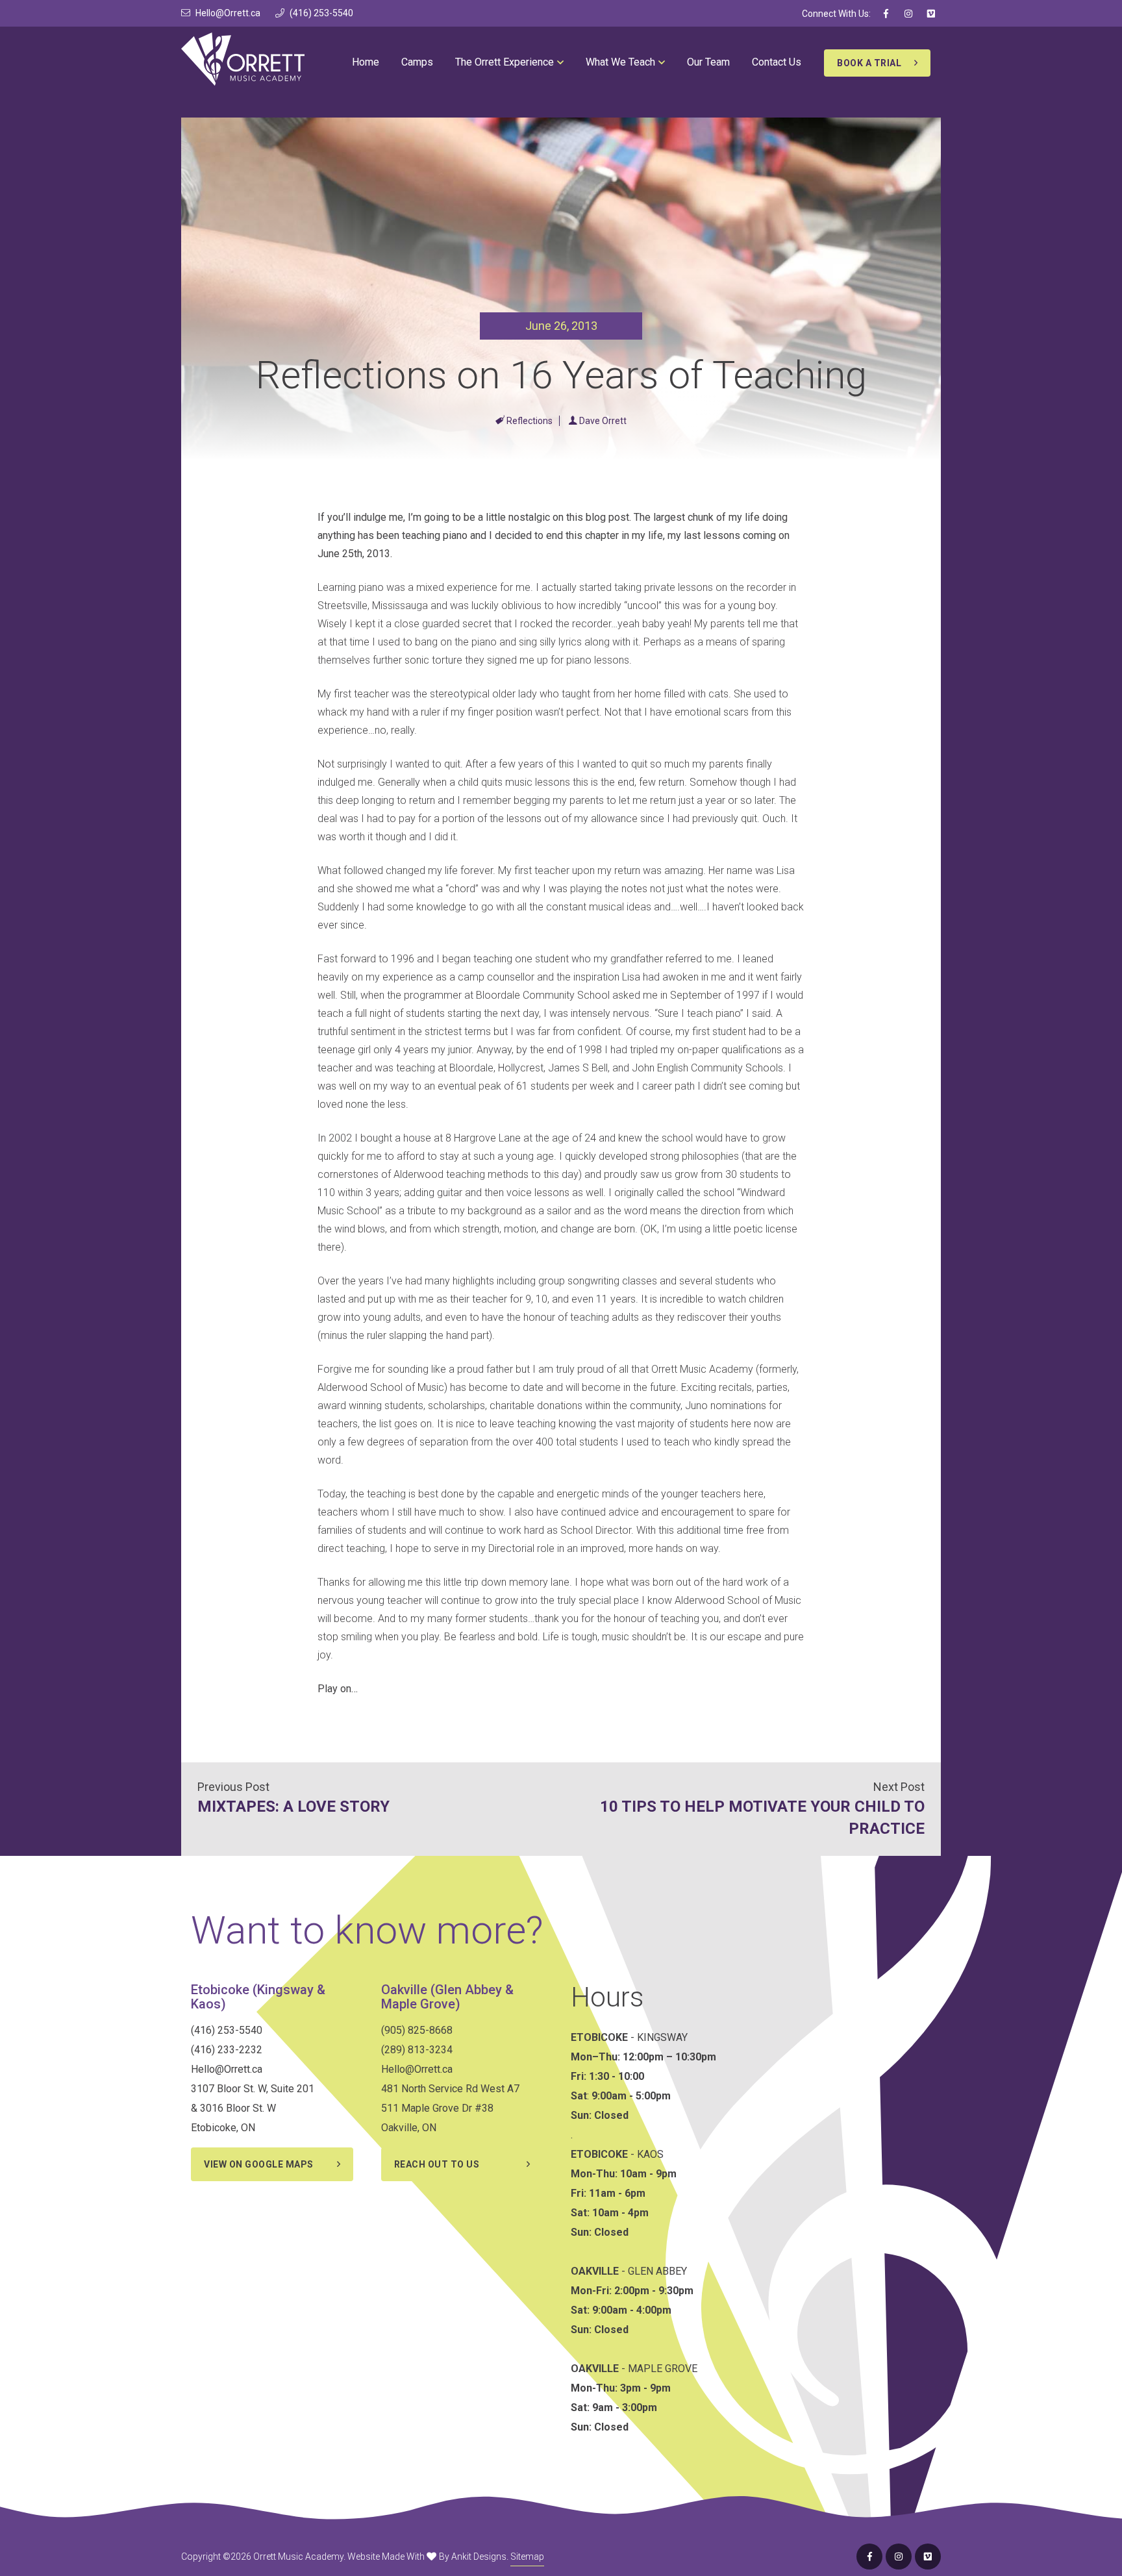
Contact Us (777, 62)
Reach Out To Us (437, 2164)
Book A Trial (869, 63)
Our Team (708, 62)
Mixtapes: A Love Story (293, 1807)
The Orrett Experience (505, 62)
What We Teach (620, 62)
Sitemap (527, 2557)
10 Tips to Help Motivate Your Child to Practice (762, 1818)
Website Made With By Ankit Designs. (428, 2557)
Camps (417, 62)
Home (366, 62)
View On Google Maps (259, 2164)
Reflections (530, 421)
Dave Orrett (603, 421)
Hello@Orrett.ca (228, 13)
